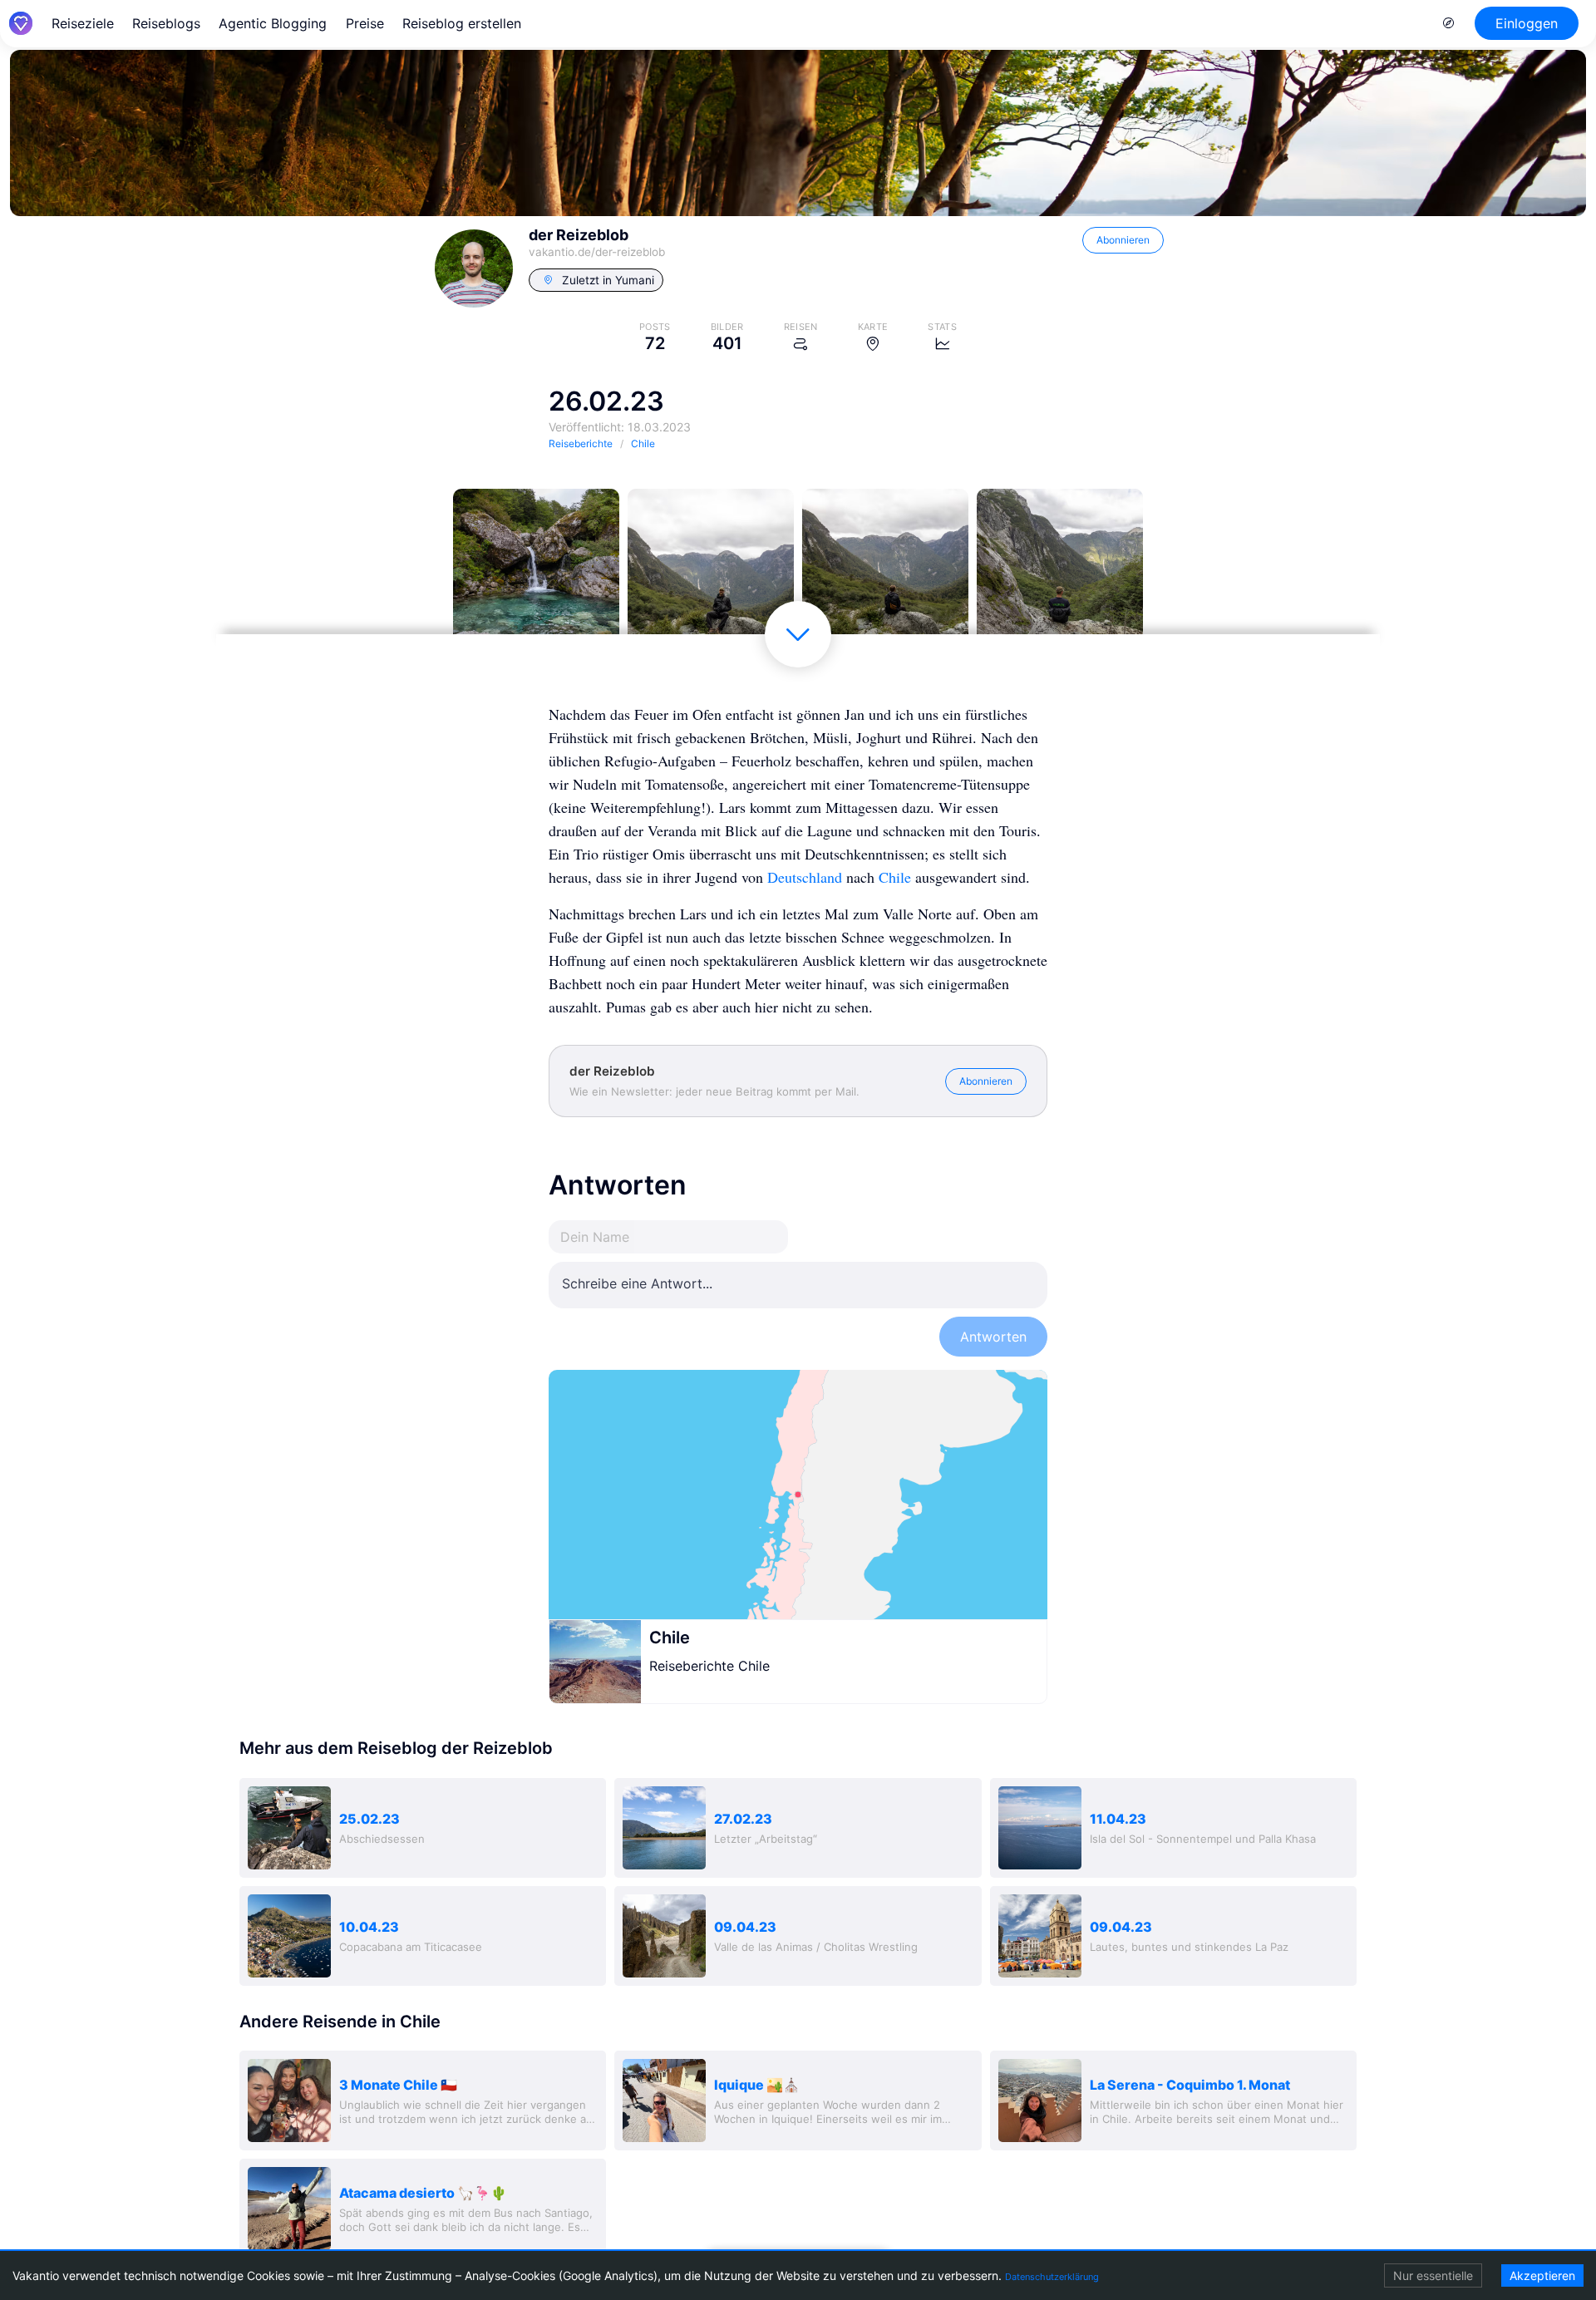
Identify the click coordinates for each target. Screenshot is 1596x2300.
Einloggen (1527, 23)
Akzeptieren (1542, 2275)
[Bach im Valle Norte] (536, 572)
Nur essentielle (1433, 2275)
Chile (895, 877)
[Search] (1449, 23)
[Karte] (798, 1495)
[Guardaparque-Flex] (1060, 572)
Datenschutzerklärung (1052, 2277)
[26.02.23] (711, 572)
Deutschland (805, 877)
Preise (365, 23)
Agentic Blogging (273, 23)
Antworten (993, 1337)
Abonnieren (1123, 240)
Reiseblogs (166, 23)
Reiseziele (83, 23)
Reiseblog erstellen (462, 23)
